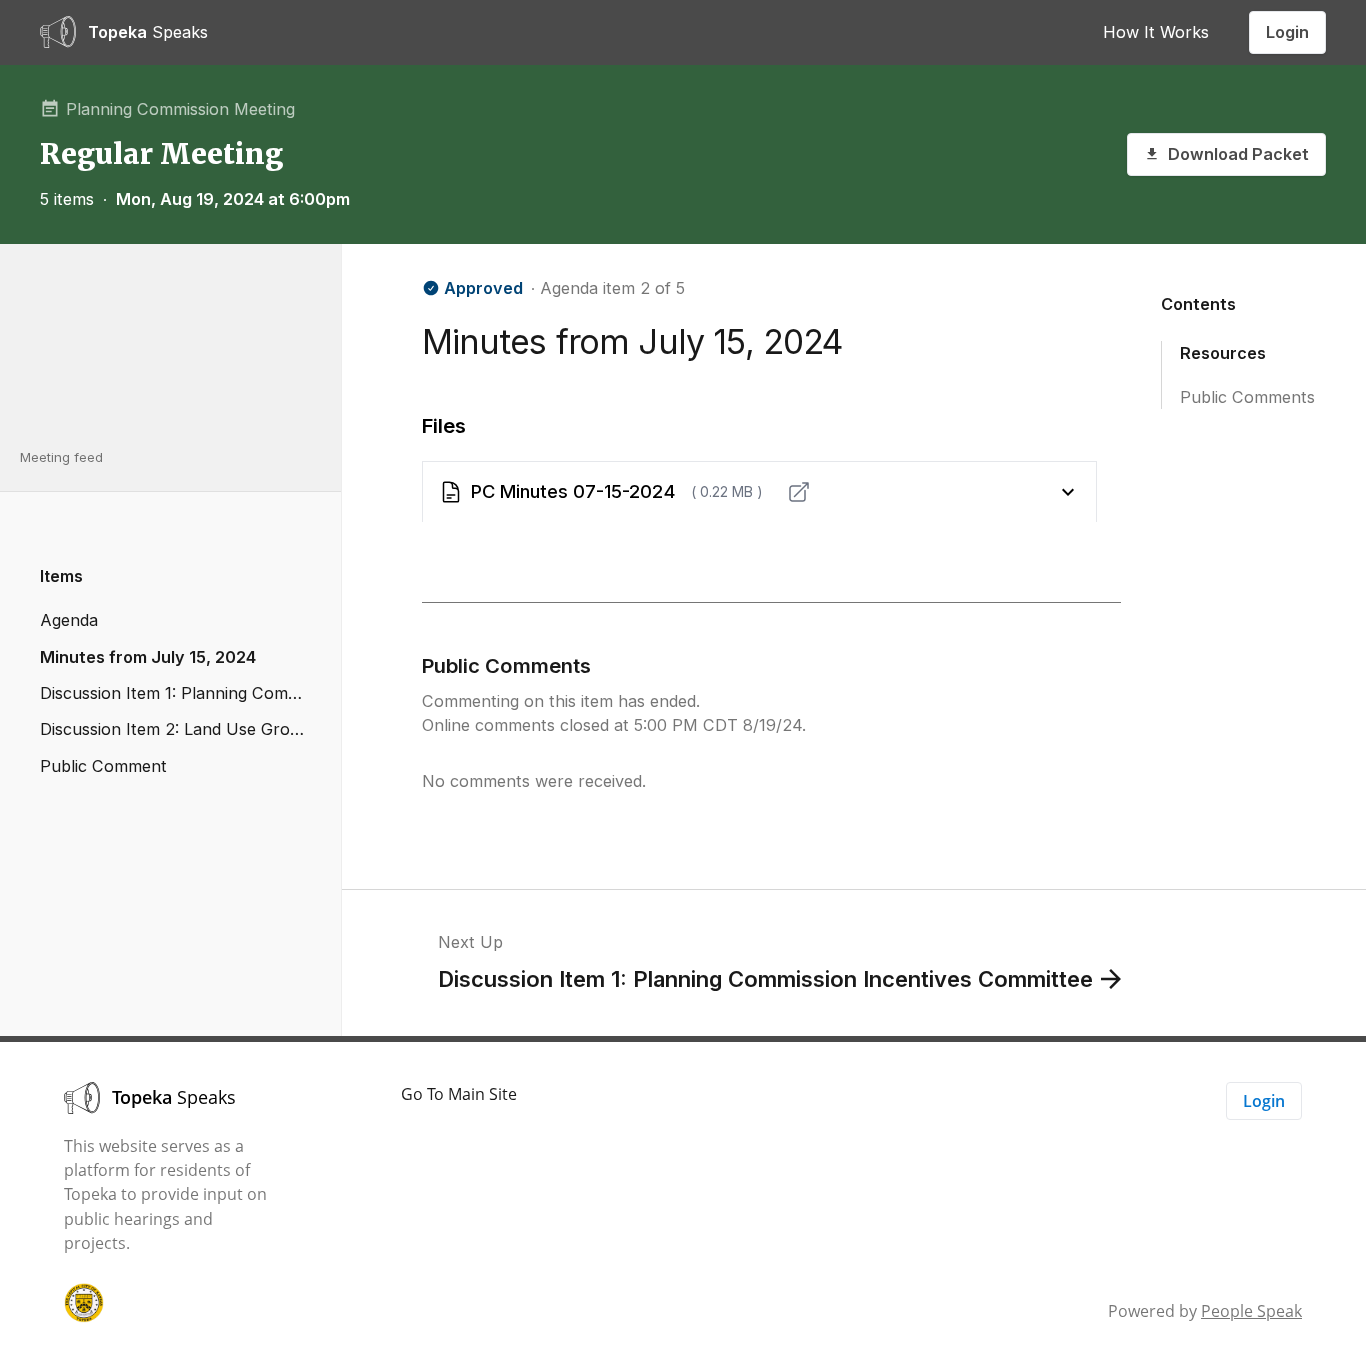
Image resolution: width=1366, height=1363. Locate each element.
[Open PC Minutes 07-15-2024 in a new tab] (799, 492)
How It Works (1156, 32)
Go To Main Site (459, 1094)
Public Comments (1247, 396)
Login (1287, 32)
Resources (1223, 352)
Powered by (1205, 1311)
